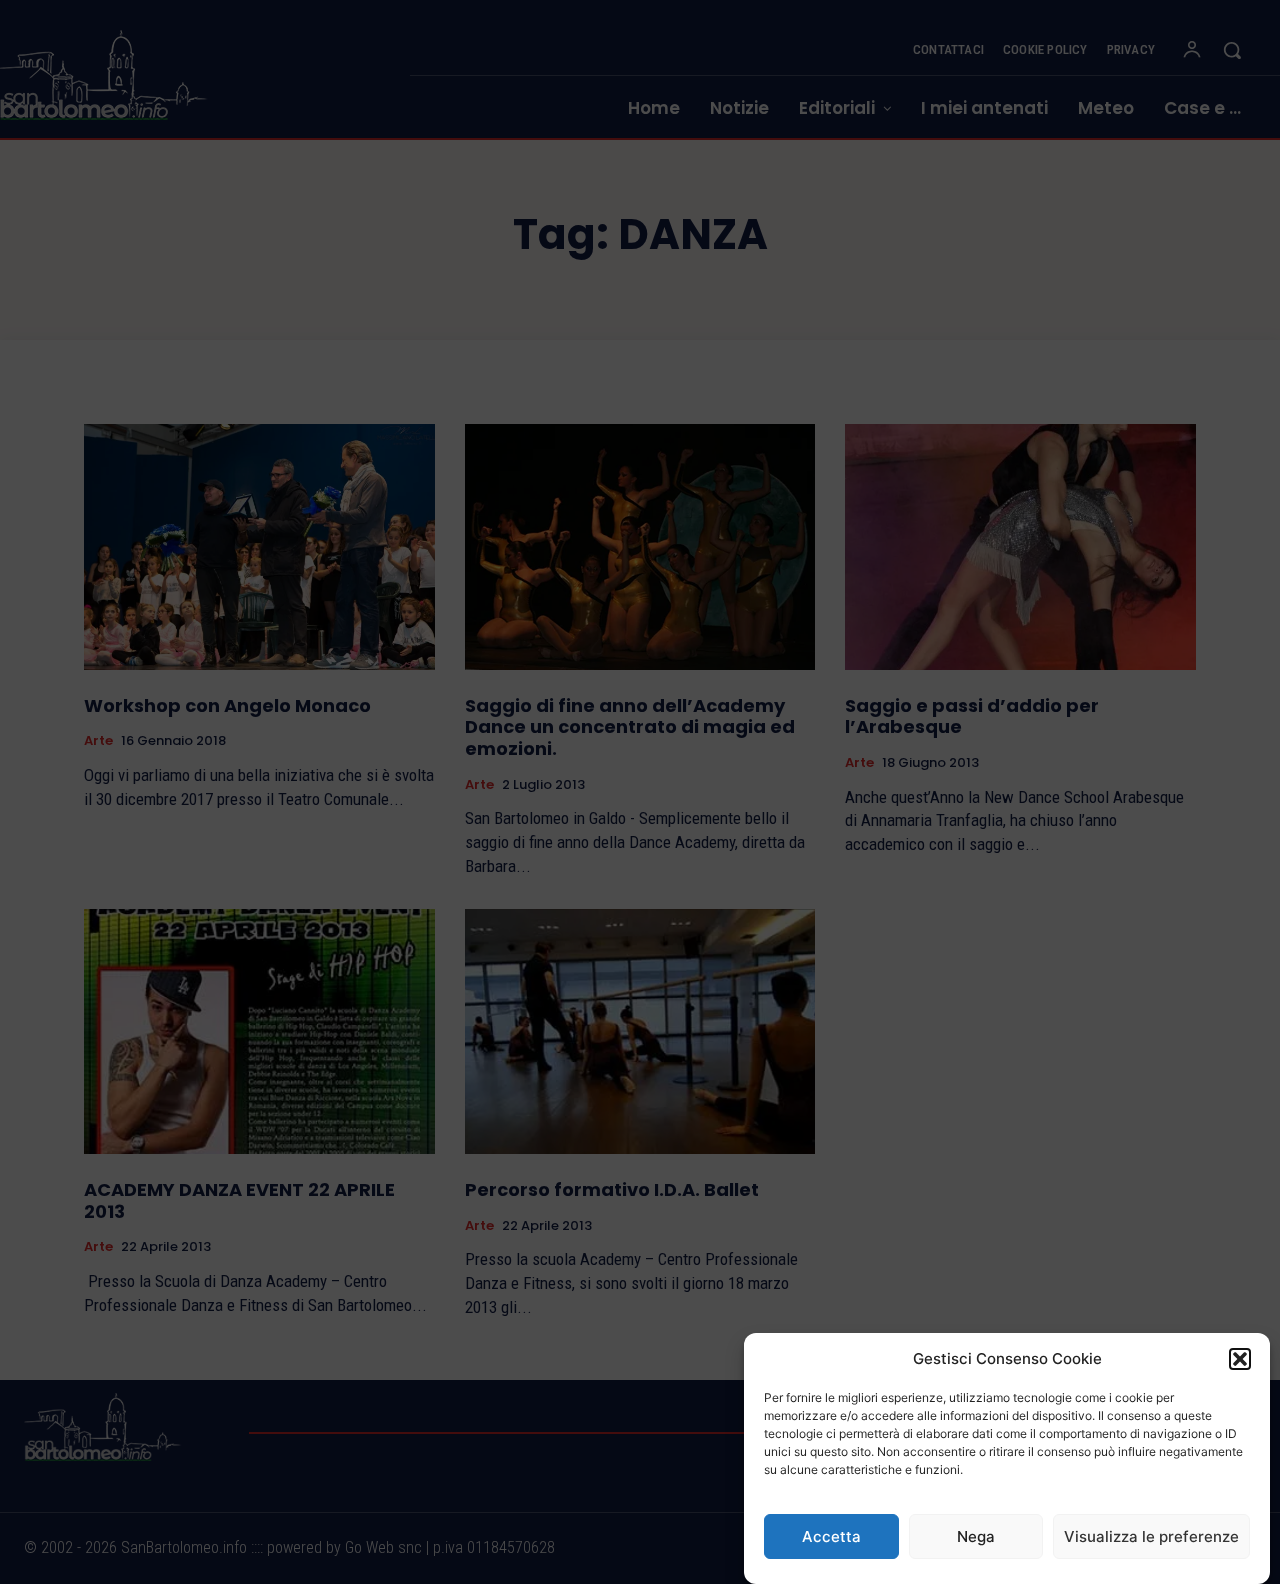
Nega (976, 1536)
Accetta (831, 1536)
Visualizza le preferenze (1151, 1536)
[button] (1240, 1359)
